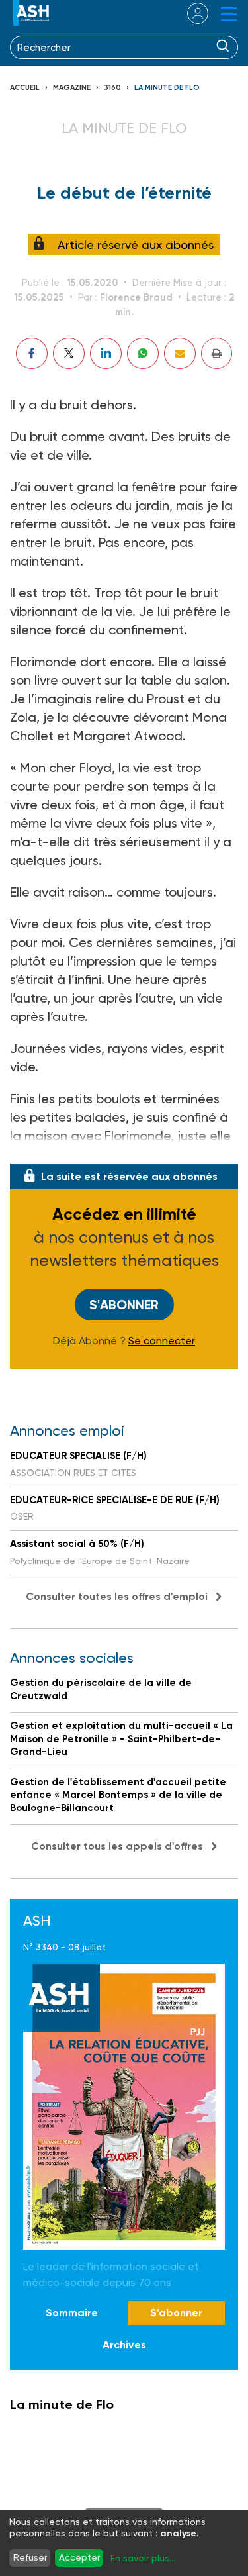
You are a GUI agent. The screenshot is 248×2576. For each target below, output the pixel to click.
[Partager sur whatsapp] (143, 353)
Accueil (25, 88)
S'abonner (124, 1305)
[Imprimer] (217, 353)
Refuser (30, 2557)
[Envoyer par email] (180, 353)
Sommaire (72, 2313)
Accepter (79, 2557)
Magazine (72, 88)
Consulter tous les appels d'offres (117, 1846)
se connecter (189, 13)
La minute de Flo (167, 88)
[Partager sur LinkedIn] (106, 353)
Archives (124, 2345)
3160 (112, 88)
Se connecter (162, 1341)
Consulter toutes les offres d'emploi (117, 1596)
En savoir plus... (143, 2558)
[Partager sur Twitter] (69, 353)
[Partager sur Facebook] (32, 353)
